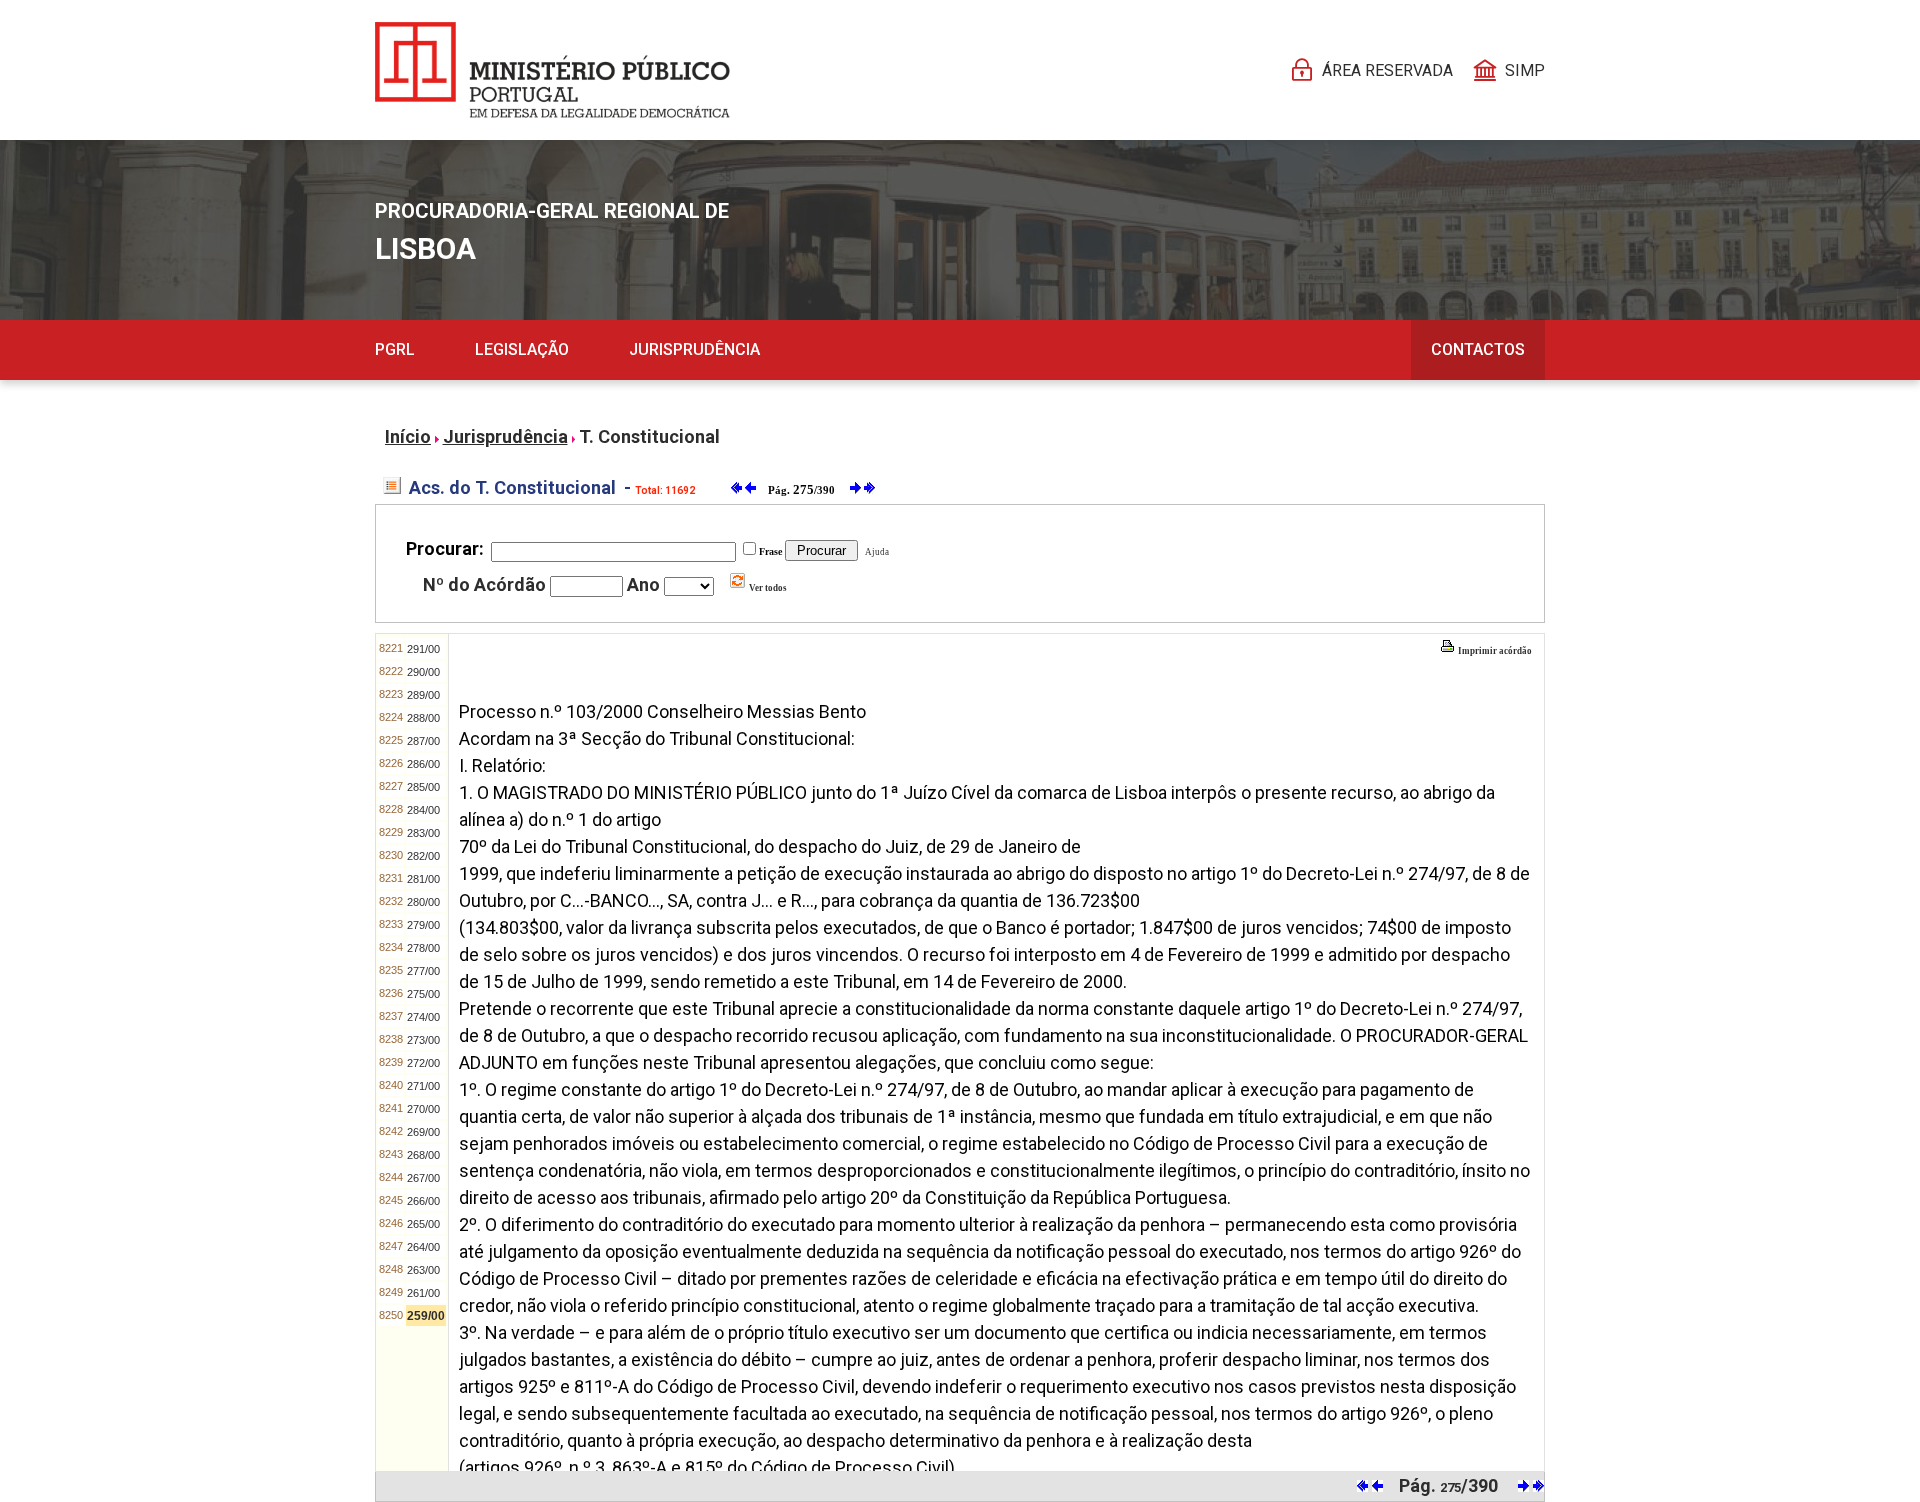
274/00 (423, 1017)
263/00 (423, 1270)
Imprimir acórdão (1494, 651)
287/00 (423, 741)
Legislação (522, 349)
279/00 (423, 925)
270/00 (423, 1109)
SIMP (1525, 70)
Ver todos (767, 588)
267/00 (423, 1178)
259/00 (426, 1316)
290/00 (423, 672)
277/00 (423, 971)
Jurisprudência (694, 349)
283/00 (423, 833)
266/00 (423, 1201)
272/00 (423, 1063)
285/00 (423, 787)
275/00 (423, 994)
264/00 (423, 1247)
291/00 (423, 649)
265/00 (423, 1224)
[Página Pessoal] (552, 70)
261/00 (423, 1293)
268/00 (423, 1155)
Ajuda (875, 552)
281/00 (423, 879)
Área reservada (1387, 70)
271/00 (423, 1086)
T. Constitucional (649, 436)
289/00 (423, 695)
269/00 (423, 1132)
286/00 (423, 764)
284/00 (423, 810)
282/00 (423, 856)
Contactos (1478, 349)
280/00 (423, 902)
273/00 (423, 1040)
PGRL (395, 349)
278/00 (423, 948)
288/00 (423, 718)
